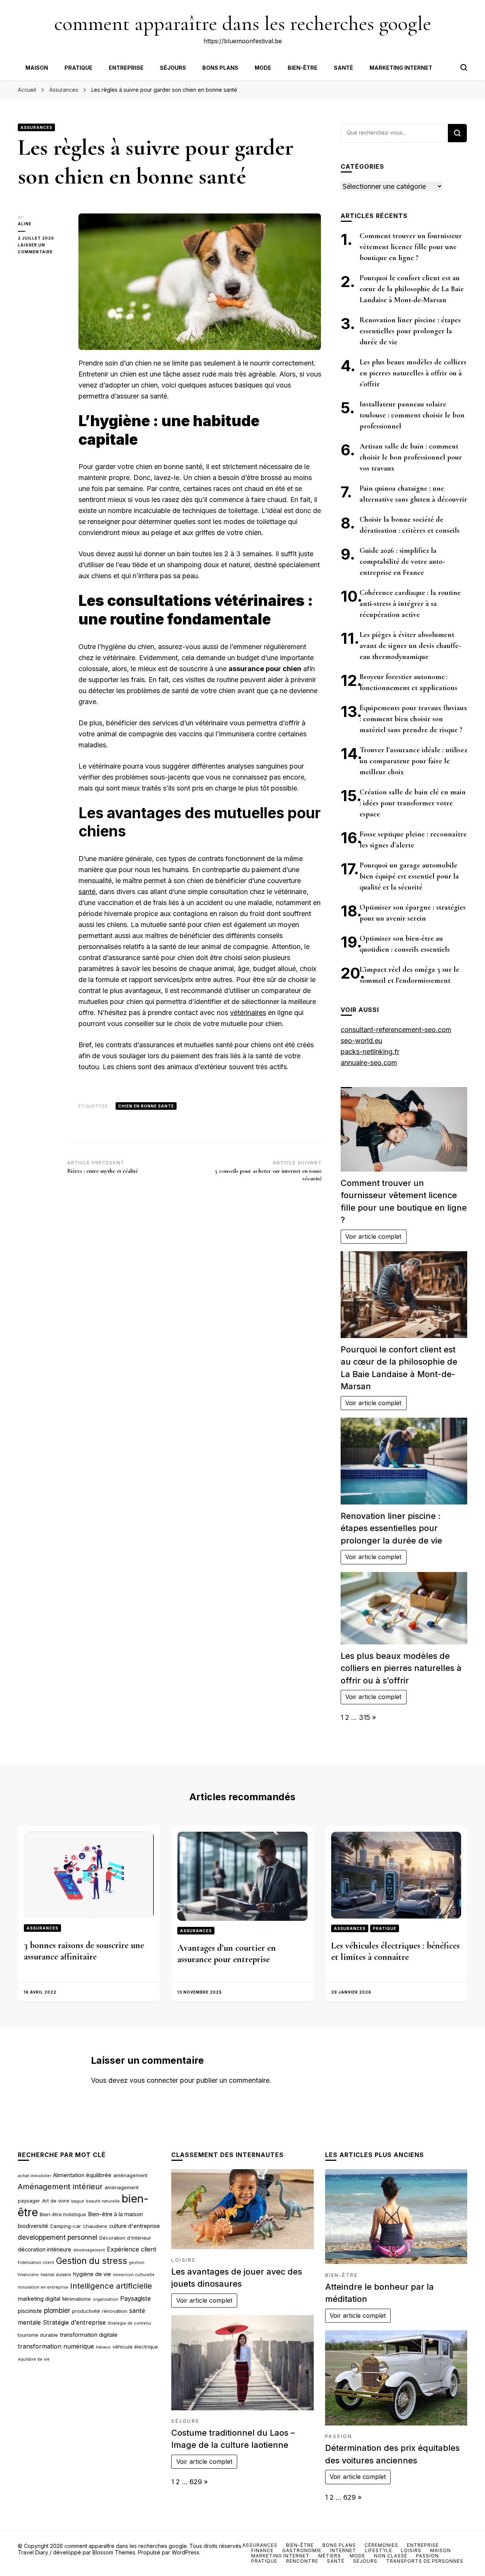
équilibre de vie (34, 2359)
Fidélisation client (36, 2263)
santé (87, 892)
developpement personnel (58, 2237)
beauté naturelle (103, 2201)
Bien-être (303, 68)
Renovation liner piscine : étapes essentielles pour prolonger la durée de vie (410, 331)
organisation (106, 2299)
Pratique (78, 68)
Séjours (173, 68)
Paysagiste (135, 2298)
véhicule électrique (135, 2347)
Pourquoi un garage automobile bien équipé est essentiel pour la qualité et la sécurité (409, 876)
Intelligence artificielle (111, 2286)
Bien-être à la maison (115, 2214)
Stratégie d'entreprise (74, 2322)
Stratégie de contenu (129, 2323)
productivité (86, 2311)
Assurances (36, 127)
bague (78, 2201)
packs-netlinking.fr (370, 1052)
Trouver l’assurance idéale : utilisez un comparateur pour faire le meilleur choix (413, 761)
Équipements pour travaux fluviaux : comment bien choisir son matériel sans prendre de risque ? (413, 719)
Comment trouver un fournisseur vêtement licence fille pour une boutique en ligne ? (411, 247)
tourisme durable (38, 2335)
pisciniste (30, 2311)
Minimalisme (77, 2299)
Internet (343, 2550)
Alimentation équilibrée (82, 2175)
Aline (25, 224)
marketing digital (39, 2299)
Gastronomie (302, 2550)
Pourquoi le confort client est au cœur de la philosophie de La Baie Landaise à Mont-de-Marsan (412, 289)
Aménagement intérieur (60, 2187)
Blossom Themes (114, 2552)
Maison (37, 68)
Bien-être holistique (63, 2214)
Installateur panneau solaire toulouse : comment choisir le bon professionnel (412, 415)
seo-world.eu (361, 1041)
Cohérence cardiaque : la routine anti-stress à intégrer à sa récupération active (410, 604)
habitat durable (56, 2275)
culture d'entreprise (135, 2226)
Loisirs (184, 2260)
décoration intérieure (45, 2250)
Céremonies (381, 2545)
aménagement (130, 2175)
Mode (263, 68)
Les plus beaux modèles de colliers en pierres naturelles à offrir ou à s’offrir (413, 373)
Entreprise (126, 68)
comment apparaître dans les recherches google (243, 23)
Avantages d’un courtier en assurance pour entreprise (227, 1954)
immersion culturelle (134, 2275)
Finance (262, 2550)
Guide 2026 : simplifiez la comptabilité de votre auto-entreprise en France (402, 562)
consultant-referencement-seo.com (396, 1030)
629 (196, 2482)
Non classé (391, 2556)
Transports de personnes (425, 2561)
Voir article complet (373, 1236)
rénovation (115, 2311)
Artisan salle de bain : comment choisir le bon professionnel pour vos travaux (411, 457)
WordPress (185, 2552)
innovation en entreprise (43, 2287)
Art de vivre (56, 2201)
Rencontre (302, 2561)
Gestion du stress (92, 2261)
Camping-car (66, 2226)
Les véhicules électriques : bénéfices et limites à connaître (395, 1951)
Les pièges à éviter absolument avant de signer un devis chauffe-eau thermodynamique (410, 646)
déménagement (89, 2250)
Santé (343, 68)
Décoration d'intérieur (125, 2238)
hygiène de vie (92, 2274)
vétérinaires (248, 1013)
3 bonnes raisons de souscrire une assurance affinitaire (84, 1951)
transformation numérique (56, 2346)
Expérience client (132, 2249)
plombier (57, 2310)
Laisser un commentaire (42, 249)
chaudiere (95, 2226)
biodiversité (33, 2226)
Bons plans (220, 68)
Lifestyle (379, 2550)
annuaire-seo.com (369, 1063)
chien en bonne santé (146, 1106)
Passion (339, 2436)
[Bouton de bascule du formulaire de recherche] (464, 67)
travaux (103, 2347)
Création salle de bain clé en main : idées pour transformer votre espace (413, 803)
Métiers (330, 2556)
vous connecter (154, 2080)
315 (365, 1717)
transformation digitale (89, 2335)
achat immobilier (34, 2176)
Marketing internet (401, 68)
